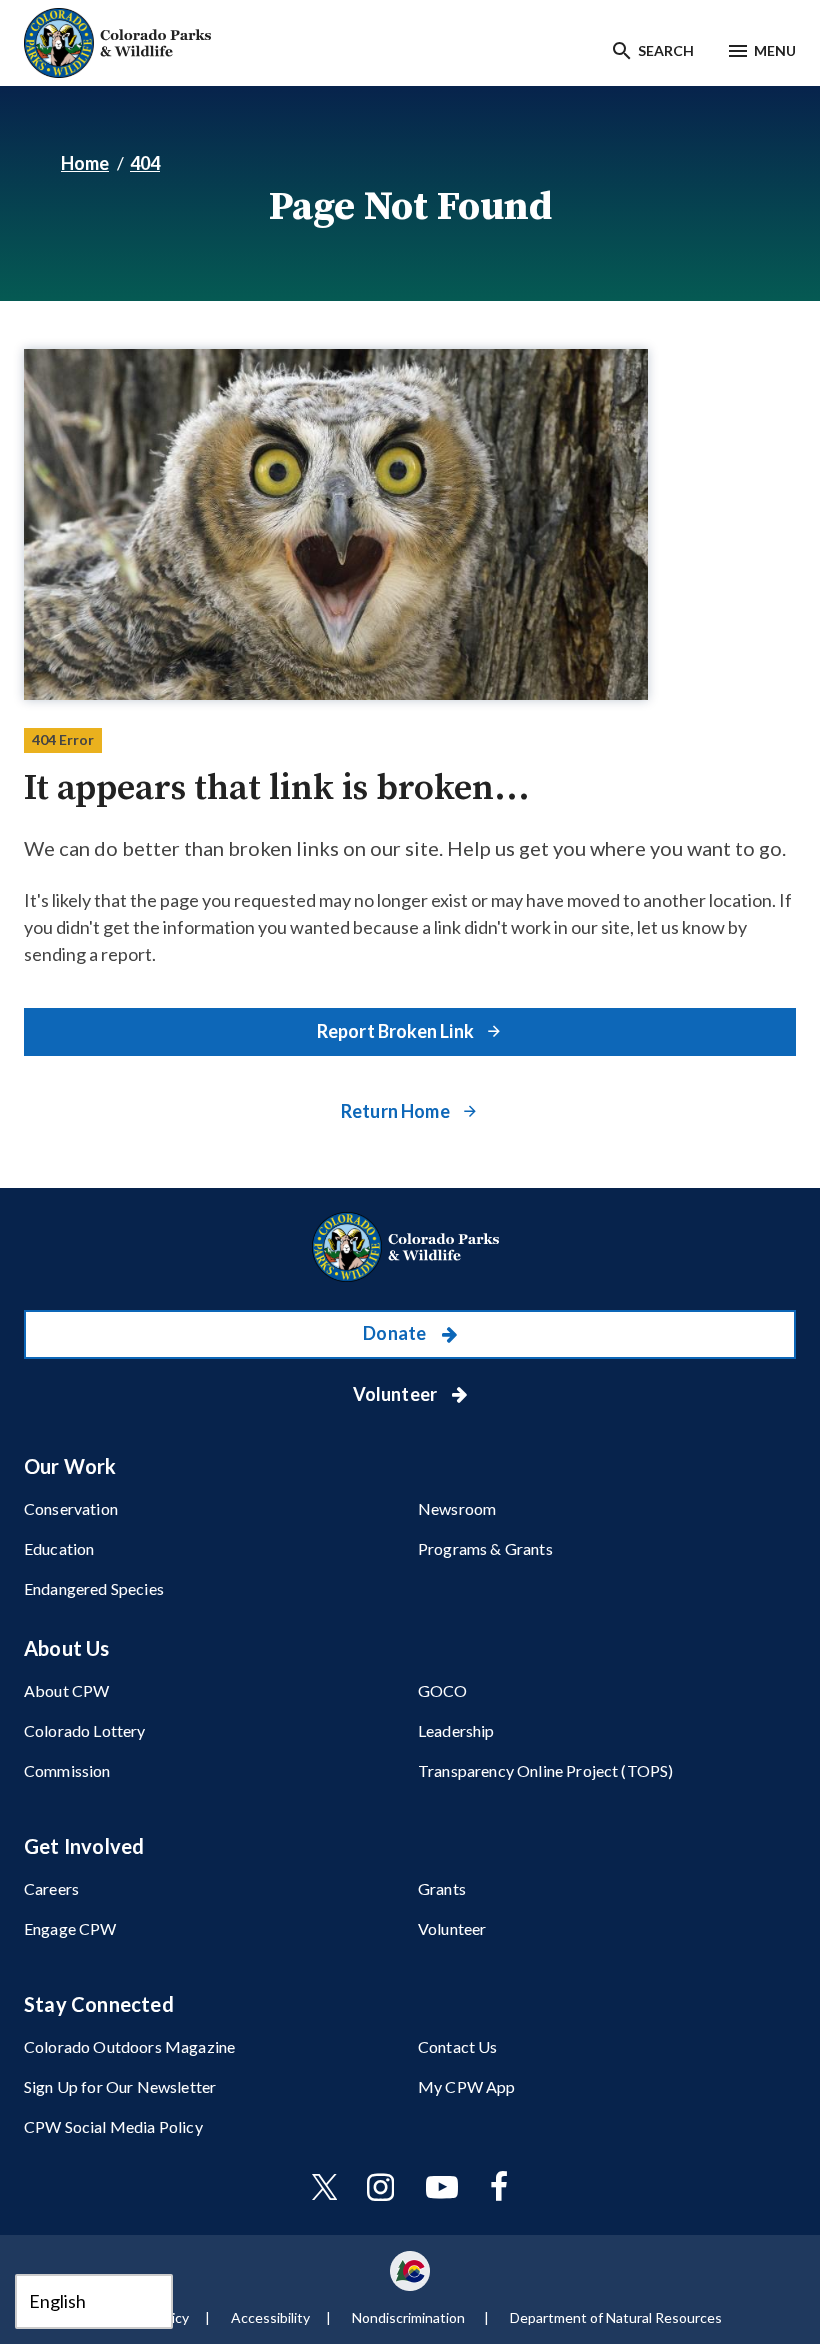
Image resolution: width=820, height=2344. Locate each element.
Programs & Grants (485, 1548)
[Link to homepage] (410, 1247)
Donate (396, 1333)
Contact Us (458, 2046)
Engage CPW (70, 1928)
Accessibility (270, 2317)
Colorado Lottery (85, 1730)
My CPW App (467, 2086)
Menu (775, 50)
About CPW (66, 1690)
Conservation (71, 1508)
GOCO (443, 1690)
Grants (442, 1888)
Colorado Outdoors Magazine (129, 2046)
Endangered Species (94, 1588)
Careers (51, 1888)
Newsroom (457, 1508)
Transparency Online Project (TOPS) (545, 1770)
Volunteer (397, 1394)
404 (145, 163)
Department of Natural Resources (616, 2317)
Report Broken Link (397, 1031)
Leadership (456, 1730)
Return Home (397, 1111)
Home (85, 163)
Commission (67, 1770)
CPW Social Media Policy (113, 2126)
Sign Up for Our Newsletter (120, 2086)
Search (666, 50)
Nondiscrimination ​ (410, 2317)
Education (59, 1548)
